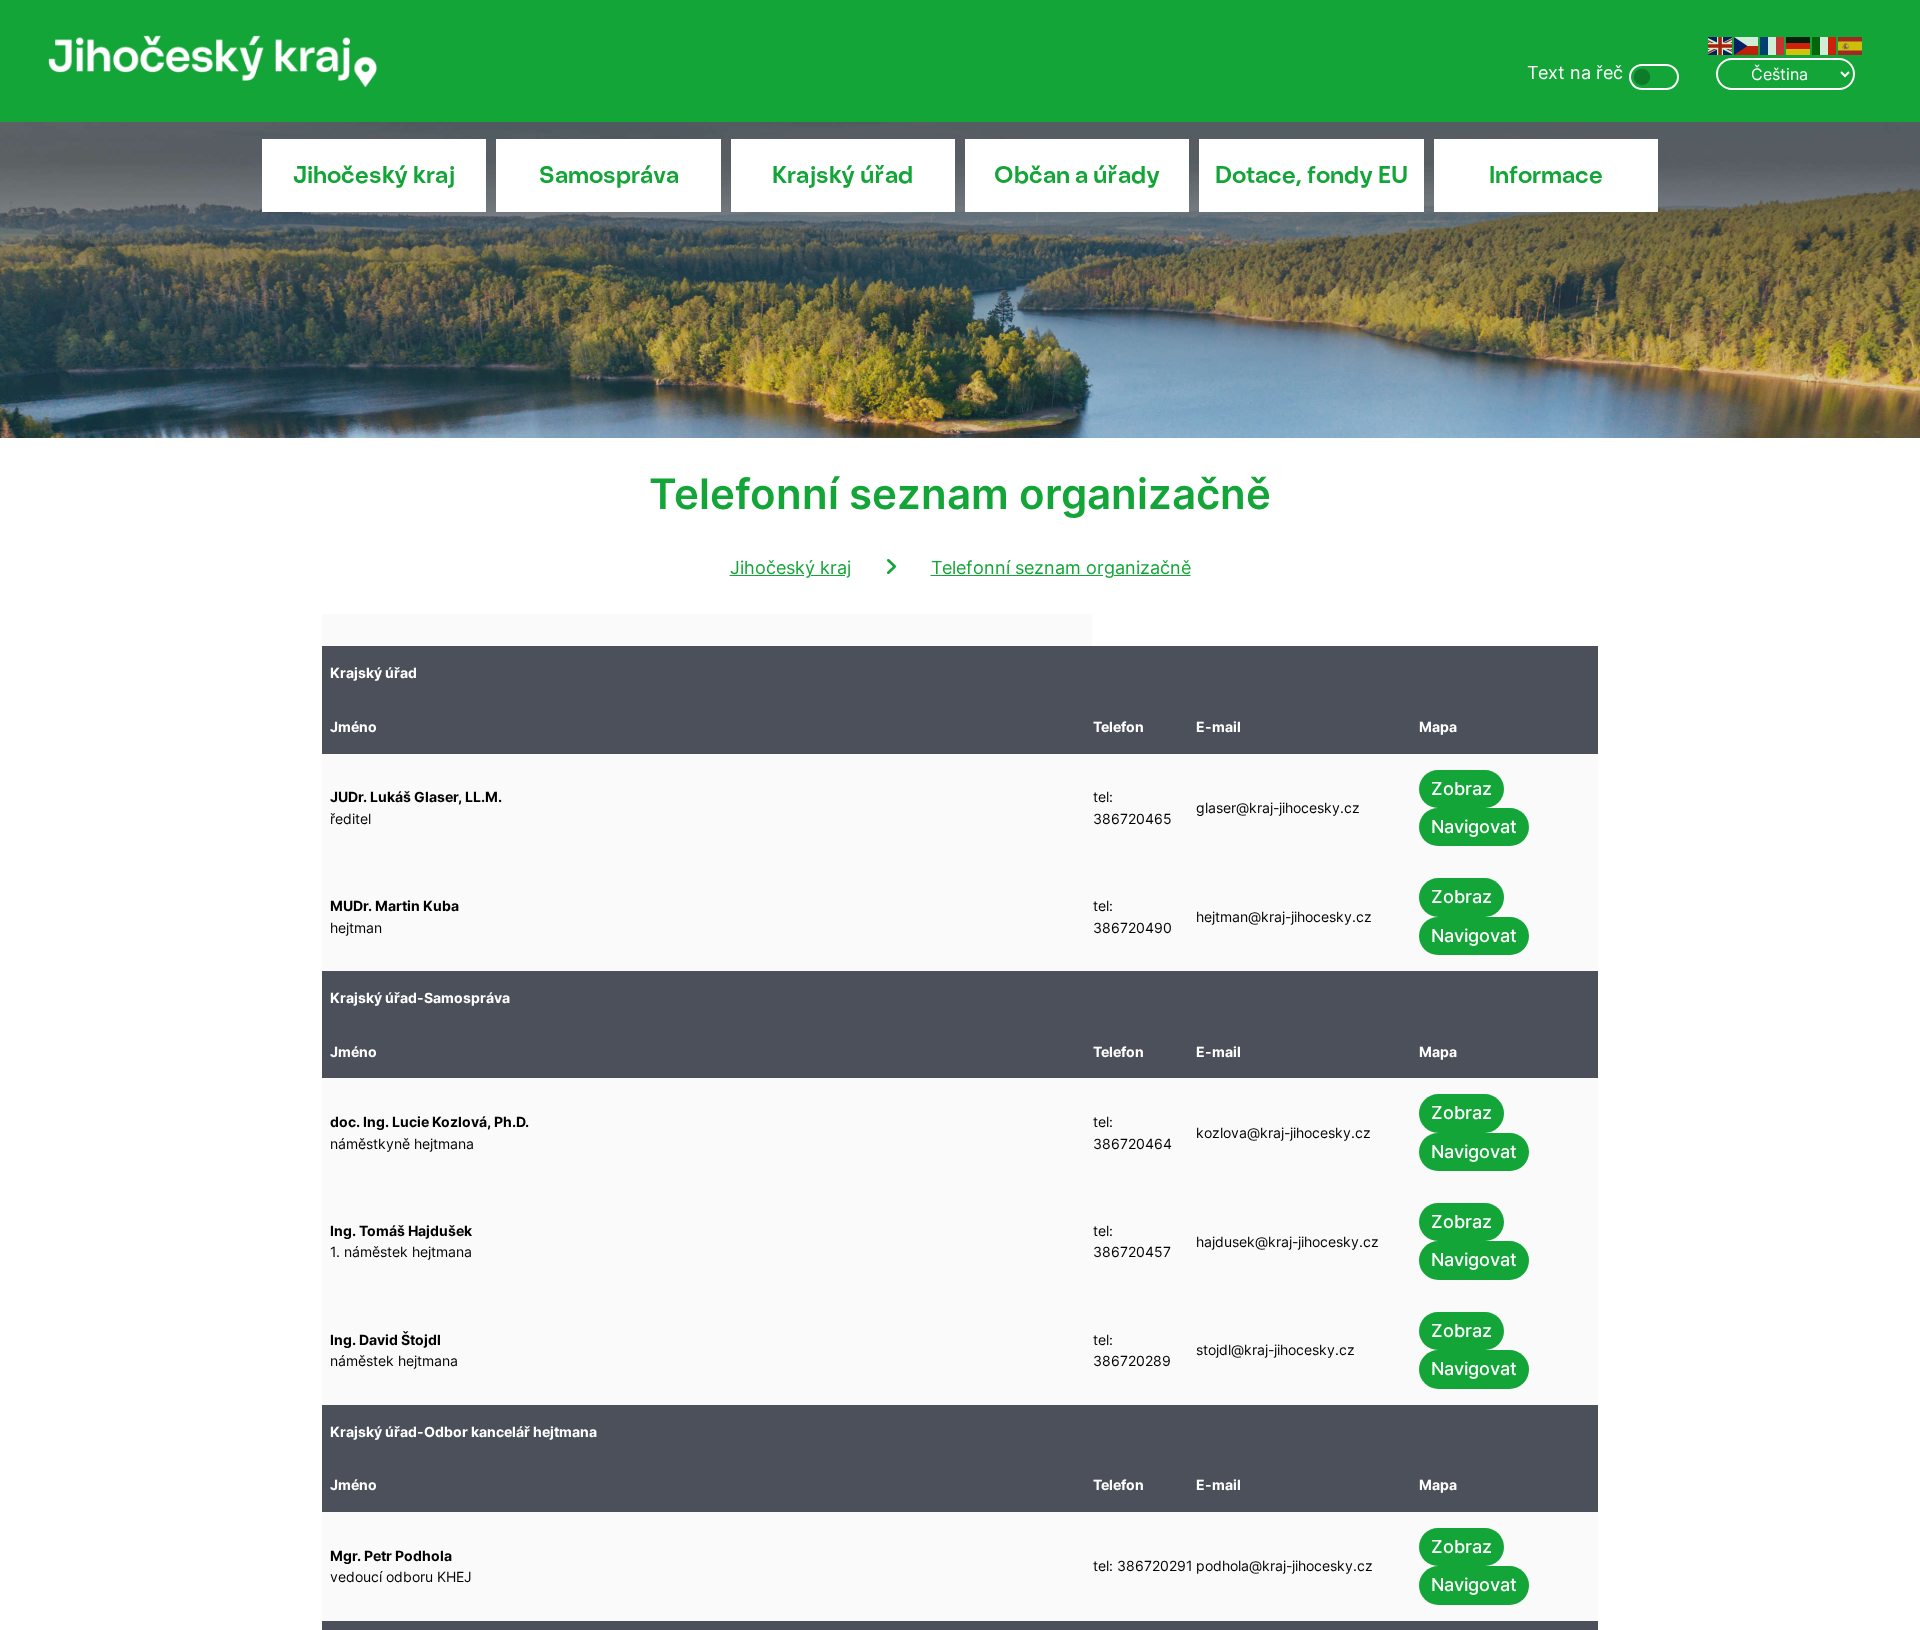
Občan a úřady (1077, 175)
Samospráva (609, 175)
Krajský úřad (842, 175)
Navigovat (1474, 826)
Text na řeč (1575, 72)
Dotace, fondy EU (1311, 175)
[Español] (1851, 44)
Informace (1546, 175)
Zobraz (1461, 788)
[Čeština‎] (1747, 44)
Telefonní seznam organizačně (1061, 567)
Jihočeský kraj (374, 175)
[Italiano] (1825, 44)
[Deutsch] (1799, 44)
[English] (1721, 44)
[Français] (1773, 44)
